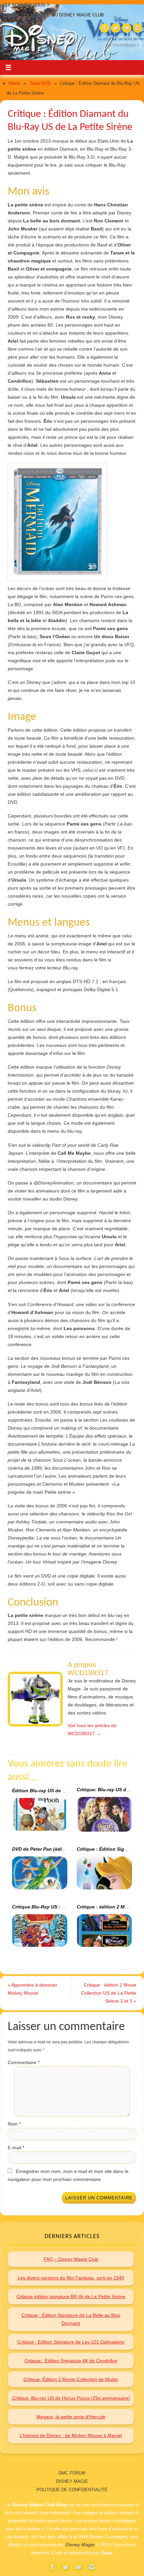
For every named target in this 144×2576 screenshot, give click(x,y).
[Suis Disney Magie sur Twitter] (116, 28)
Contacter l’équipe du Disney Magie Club (53, 15)
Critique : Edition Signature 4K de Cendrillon (71, 2361)
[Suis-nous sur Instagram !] (138, 28)
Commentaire (24, 2062)
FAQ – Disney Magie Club (71, 2259)
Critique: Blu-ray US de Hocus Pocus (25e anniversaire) (71, 2398)
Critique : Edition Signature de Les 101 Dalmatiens (71, 2342)
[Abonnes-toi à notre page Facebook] (104, 28)
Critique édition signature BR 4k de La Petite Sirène (71, 2296)
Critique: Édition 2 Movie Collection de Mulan (71, 2379)
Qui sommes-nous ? (26, 5)
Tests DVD (40, 83)
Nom (14, 2124)
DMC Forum (72, 2473)
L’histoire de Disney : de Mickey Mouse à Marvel (71, 2435)
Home (14, 83)
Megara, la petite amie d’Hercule (71, 2417)
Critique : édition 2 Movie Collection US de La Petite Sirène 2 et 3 (109, 1993)
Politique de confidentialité (72, 2490)
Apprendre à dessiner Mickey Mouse (32, 1989)
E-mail (16, 2148)
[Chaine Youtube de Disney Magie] (127, 28)
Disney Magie (72, 2481)
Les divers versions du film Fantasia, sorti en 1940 (71, 2278)
